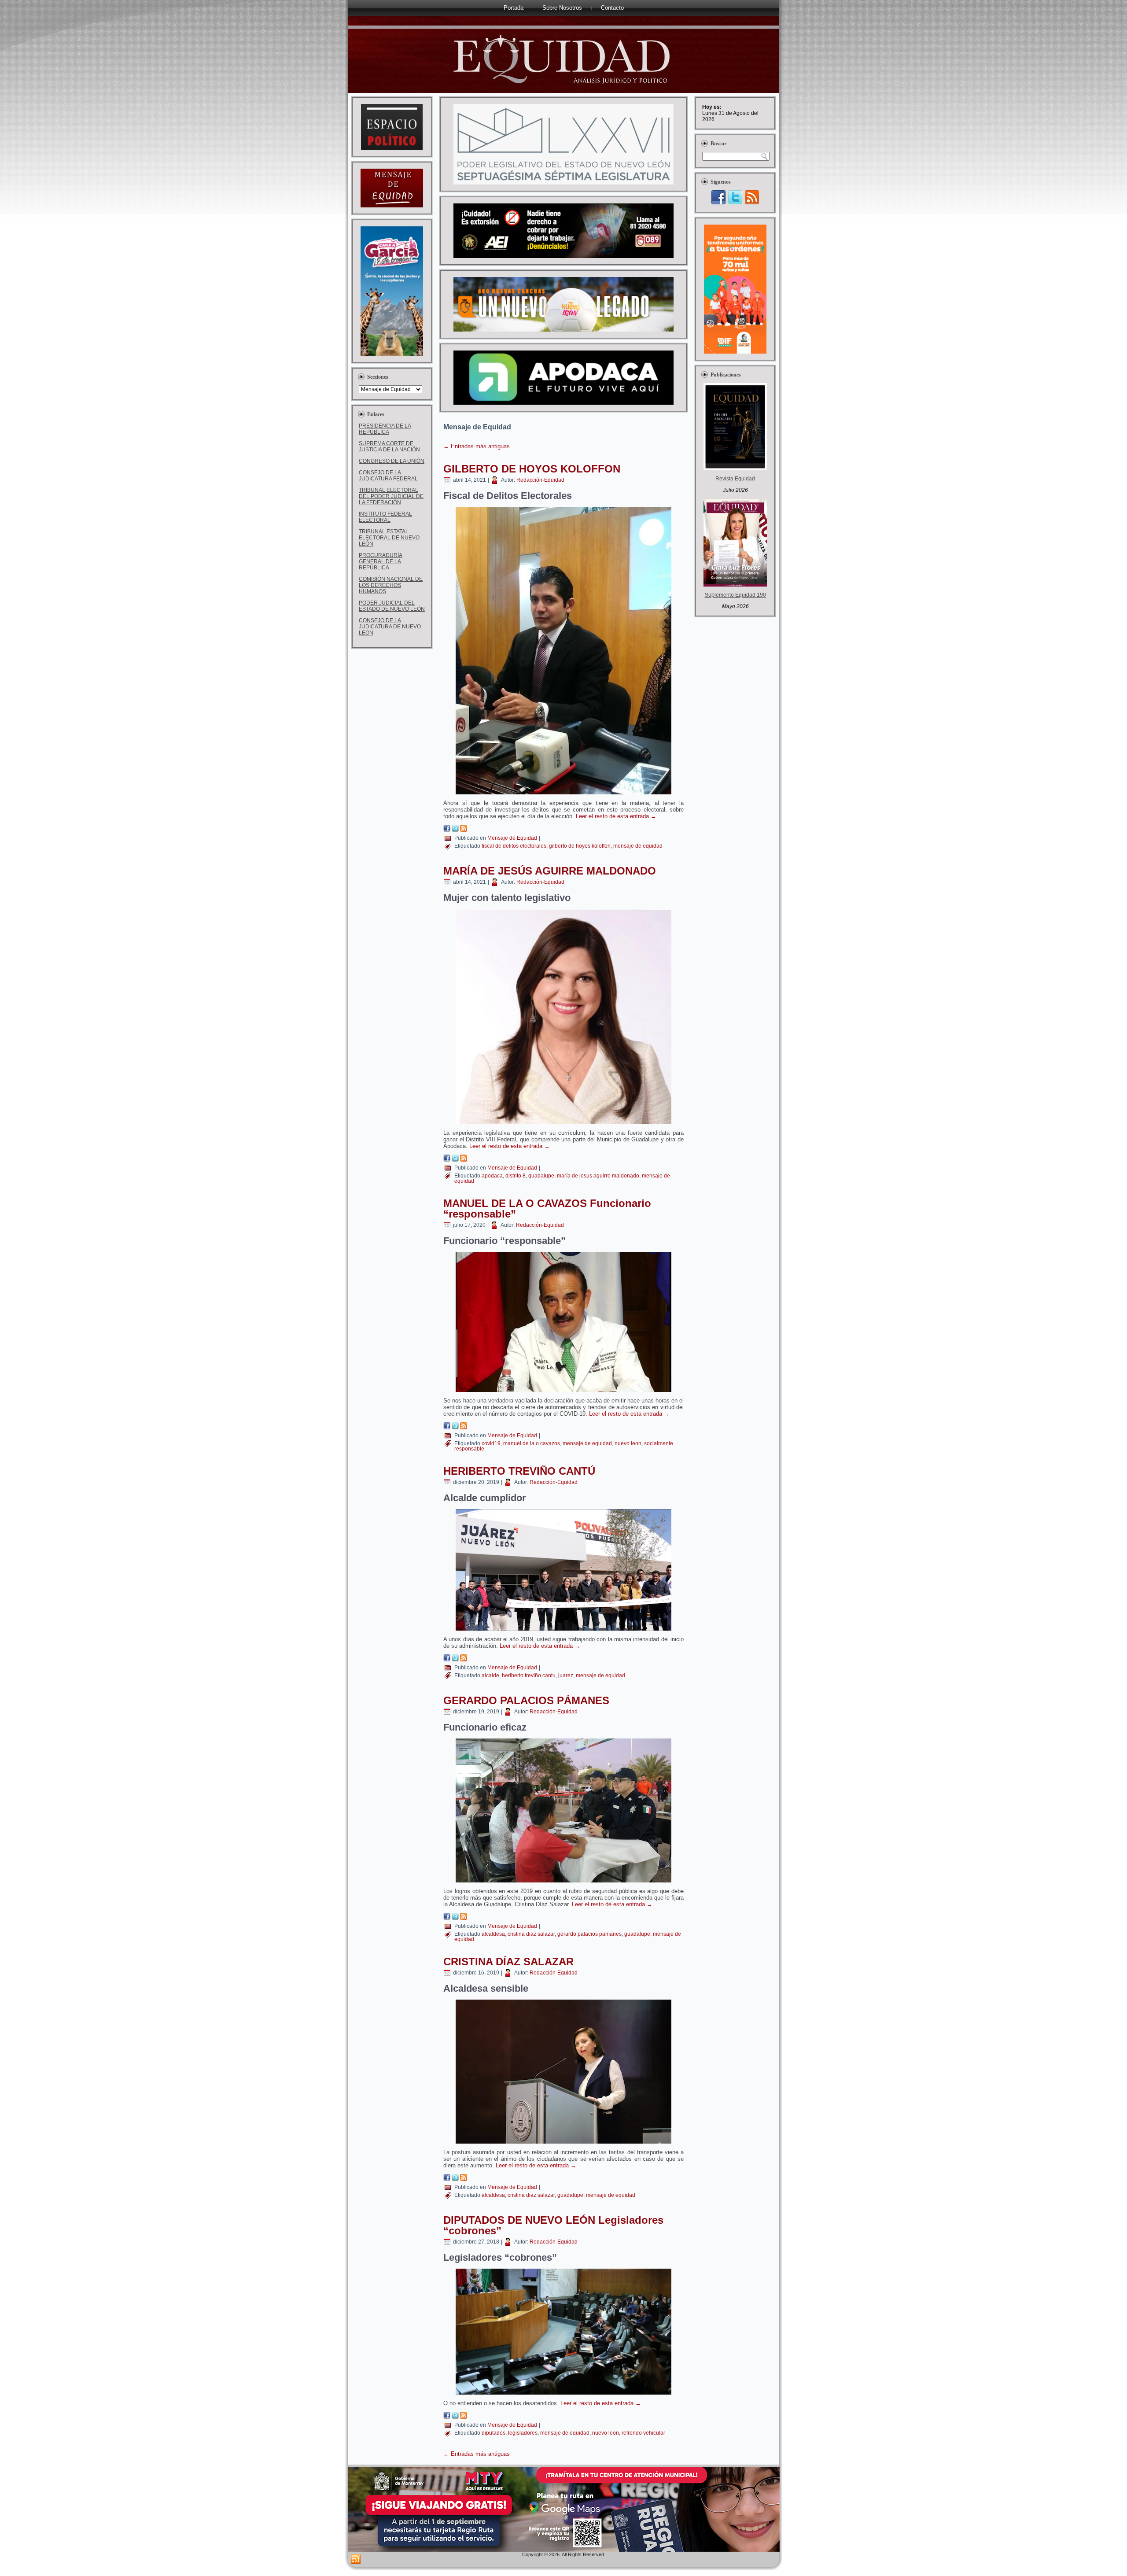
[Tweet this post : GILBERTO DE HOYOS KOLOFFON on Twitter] (455, 830)
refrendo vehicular (643, 2433)
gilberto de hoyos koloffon (580, 846)
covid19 (491, 1443)
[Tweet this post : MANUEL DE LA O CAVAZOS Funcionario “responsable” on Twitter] (455, 1427)
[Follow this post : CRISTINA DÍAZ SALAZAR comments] (464, 2179)
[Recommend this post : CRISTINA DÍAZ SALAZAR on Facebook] (447, 2179)
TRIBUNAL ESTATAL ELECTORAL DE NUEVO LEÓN (389, 538)
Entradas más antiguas (477, 446)
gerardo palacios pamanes (589, 1934)
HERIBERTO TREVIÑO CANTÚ (519, 1471)
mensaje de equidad (638, 846)
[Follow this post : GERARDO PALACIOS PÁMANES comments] (464, 1918)
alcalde (490, 1676)
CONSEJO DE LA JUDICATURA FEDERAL (388, 476)
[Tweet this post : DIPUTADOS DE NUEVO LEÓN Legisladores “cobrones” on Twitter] (455, 2417)
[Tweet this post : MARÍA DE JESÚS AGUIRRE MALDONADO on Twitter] (455, 1160)
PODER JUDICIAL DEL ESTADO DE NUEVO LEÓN (392, 606)
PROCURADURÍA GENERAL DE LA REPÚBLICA (381, 561)
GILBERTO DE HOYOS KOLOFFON (532, 469)
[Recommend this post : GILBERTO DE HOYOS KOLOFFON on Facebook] (447, 830)
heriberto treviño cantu (529, 1676)
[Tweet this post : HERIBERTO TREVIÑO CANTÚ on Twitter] (455, 1659)
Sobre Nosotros (562, 8)
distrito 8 (516, 1176)
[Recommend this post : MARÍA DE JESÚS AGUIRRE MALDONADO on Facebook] (447, 1160)
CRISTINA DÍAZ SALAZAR (508, 1962)
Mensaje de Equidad (512, 838)
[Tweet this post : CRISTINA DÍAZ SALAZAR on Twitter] (455, 2179)
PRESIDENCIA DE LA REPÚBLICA (385, 429)
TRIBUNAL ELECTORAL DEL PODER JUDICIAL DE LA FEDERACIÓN (391, 496)
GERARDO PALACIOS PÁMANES (526, 1700)
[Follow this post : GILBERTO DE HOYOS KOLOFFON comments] (464, 830)
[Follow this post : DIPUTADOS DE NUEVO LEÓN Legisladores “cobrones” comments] (464, 2417)
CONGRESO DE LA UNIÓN (392, 461)
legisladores (523, 2433)
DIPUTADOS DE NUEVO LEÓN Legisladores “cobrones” (553, 2225)
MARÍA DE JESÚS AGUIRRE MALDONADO (550, 871)
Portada (514, 8)
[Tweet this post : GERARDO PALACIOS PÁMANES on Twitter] (455, 1918)
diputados (494, 2433)
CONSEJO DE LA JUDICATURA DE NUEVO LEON (390, 627)
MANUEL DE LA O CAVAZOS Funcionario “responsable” (547, 1209)
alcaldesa (493, 1934)
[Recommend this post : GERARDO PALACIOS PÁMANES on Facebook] (447, 1918)
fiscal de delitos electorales (514, 846)
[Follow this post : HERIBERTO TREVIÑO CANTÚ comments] (464, 1659)
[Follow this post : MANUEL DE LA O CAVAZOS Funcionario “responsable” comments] (464, 1427)
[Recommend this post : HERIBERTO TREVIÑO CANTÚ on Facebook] (447, 1659)
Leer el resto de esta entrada (616, 816)
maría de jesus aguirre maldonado (598, 1176)
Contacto (612, 8)
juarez (566, 1676)
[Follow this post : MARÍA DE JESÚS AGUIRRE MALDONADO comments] (464, 1160)
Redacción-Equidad (540, 480)
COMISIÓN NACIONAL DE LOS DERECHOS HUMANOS (391, 585)
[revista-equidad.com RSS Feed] (356, 2559)
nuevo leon (628, 1443)
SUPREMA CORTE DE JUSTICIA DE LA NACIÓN (389, 447)
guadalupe (541, 1176)
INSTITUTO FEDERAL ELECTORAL (385, 517)
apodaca (492, 1176)
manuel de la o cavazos (532, 1443)
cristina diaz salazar (531, 1934)
